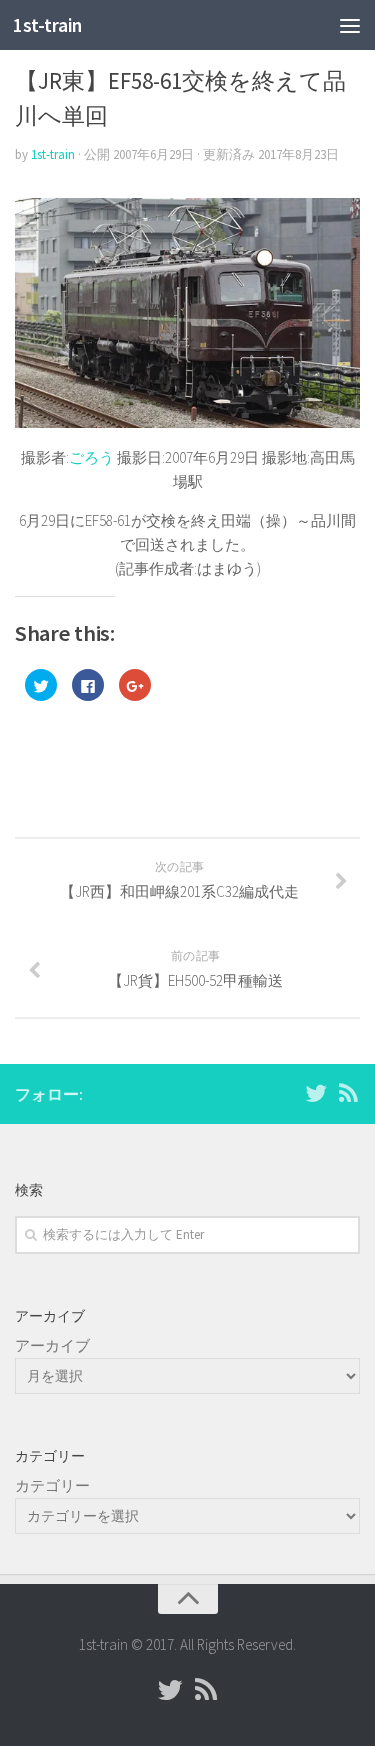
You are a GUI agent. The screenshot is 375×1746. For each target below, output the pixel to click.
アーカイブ (52, 1345)
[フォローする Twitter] (316, 1093)
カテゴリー (52, 1485)
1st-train (47, 25)
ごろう (91, 457)
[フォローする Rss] (348, 1093)
